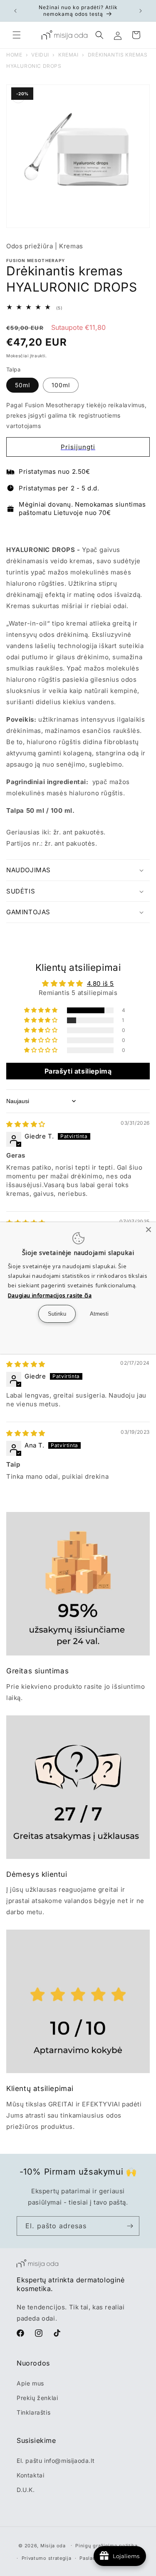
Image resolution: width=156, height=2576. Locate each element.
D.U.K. (26, 2490)
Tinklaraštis (33, 2412)
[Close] (149, 1230)
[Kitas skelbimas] (141, 11)
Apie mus (30, 2383)
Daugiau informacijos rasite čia (50, 1295)
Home (14, 55)
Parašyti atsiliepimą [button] (78, 1071)
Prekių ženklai (37, 2398)
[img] (26, 1124)
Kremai (68, 55)
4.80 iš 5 (100, 984)
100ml (61, 385)
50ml (22, 385)
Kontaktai (30, 2475)
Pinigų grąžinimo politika (106, 2546)
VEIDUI (40, 55)
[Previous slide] (14, 531)
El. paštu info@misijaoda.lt (56, 2461)
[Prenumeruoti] (130, 2226)
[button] (17, 35)
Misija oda (53, 2545)
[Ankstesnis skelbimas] (15, 11)
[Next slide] (142, 531)
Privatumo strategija (47, 2558)
